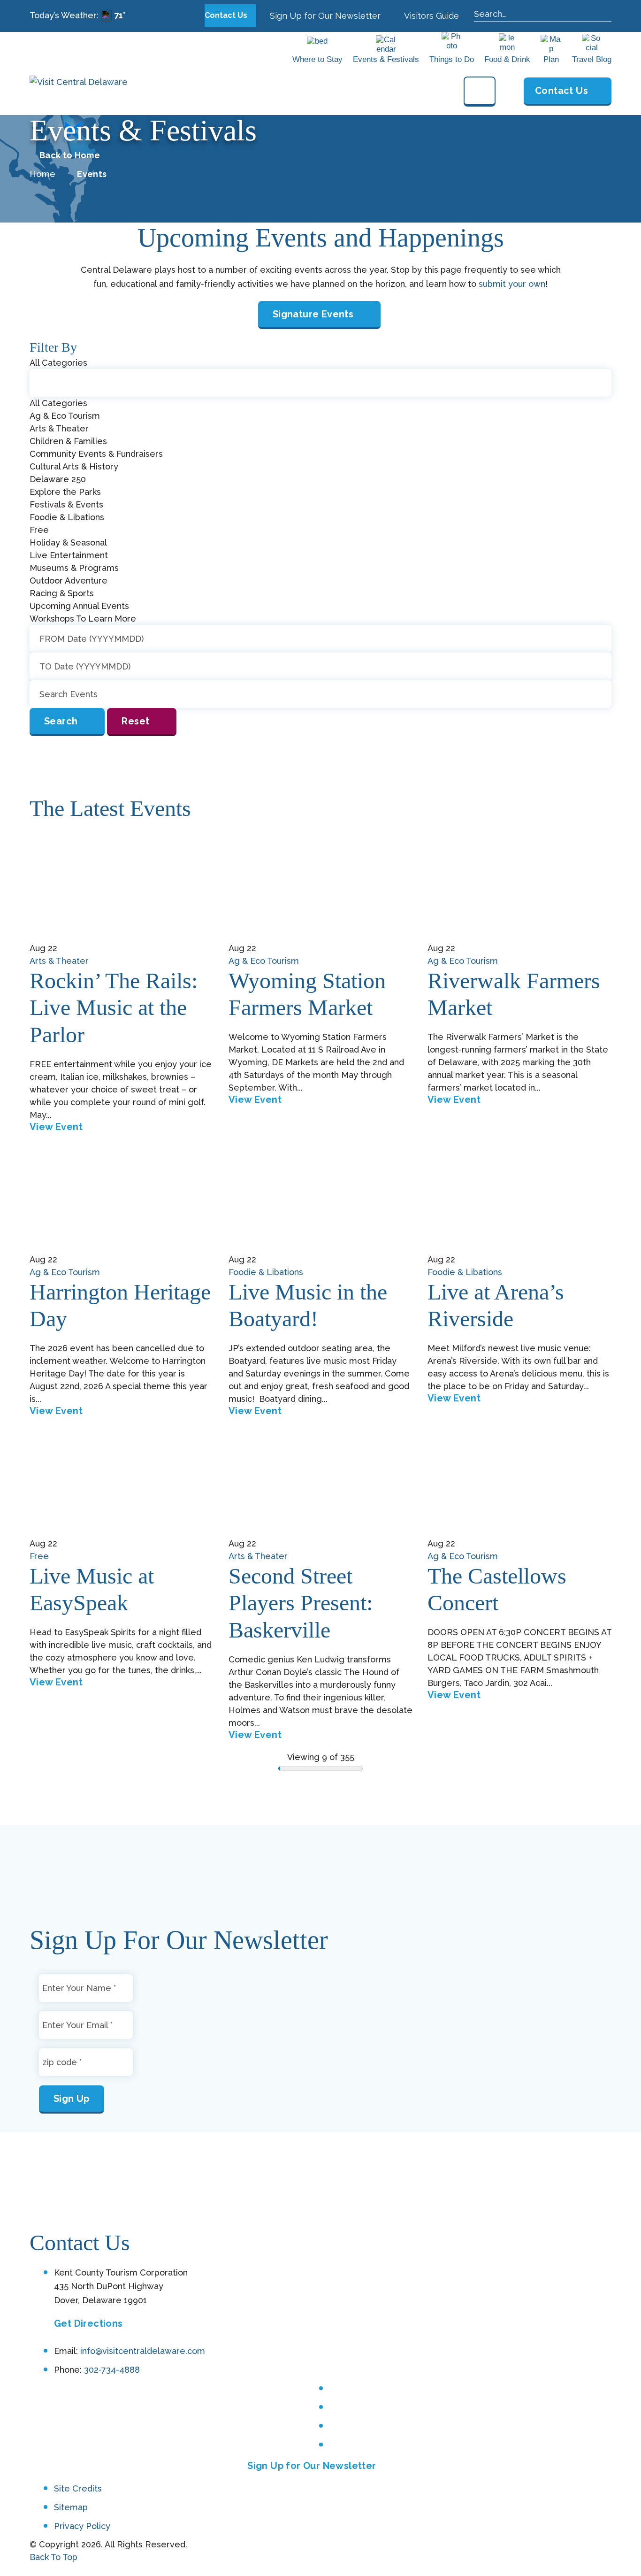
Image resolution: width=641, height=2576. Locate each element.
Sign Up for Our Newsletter (324, 16)
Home (42, 174)
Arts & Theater (59, 961)
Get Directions (88, 2323)
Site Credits (78, 2489)
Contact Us (227, 15)
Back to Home (70, 155)
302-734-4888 (112, 2370)
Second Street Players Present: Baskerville (301, 1603)
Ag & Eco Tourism (264, 961)
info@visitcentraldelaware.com (143, 2351)
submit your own (512, 284)
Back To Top (53, 2557)
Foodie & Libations (266, 1272)
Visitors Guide (431, 16)
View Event (56, 1127)
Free (39, 1556)
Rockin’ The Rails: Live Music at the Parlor (114, 1007)
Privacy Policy (82, 2526)
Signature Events (313, 314)
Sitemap (71, 2507)
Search (61, 721)
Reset (135, 721)
